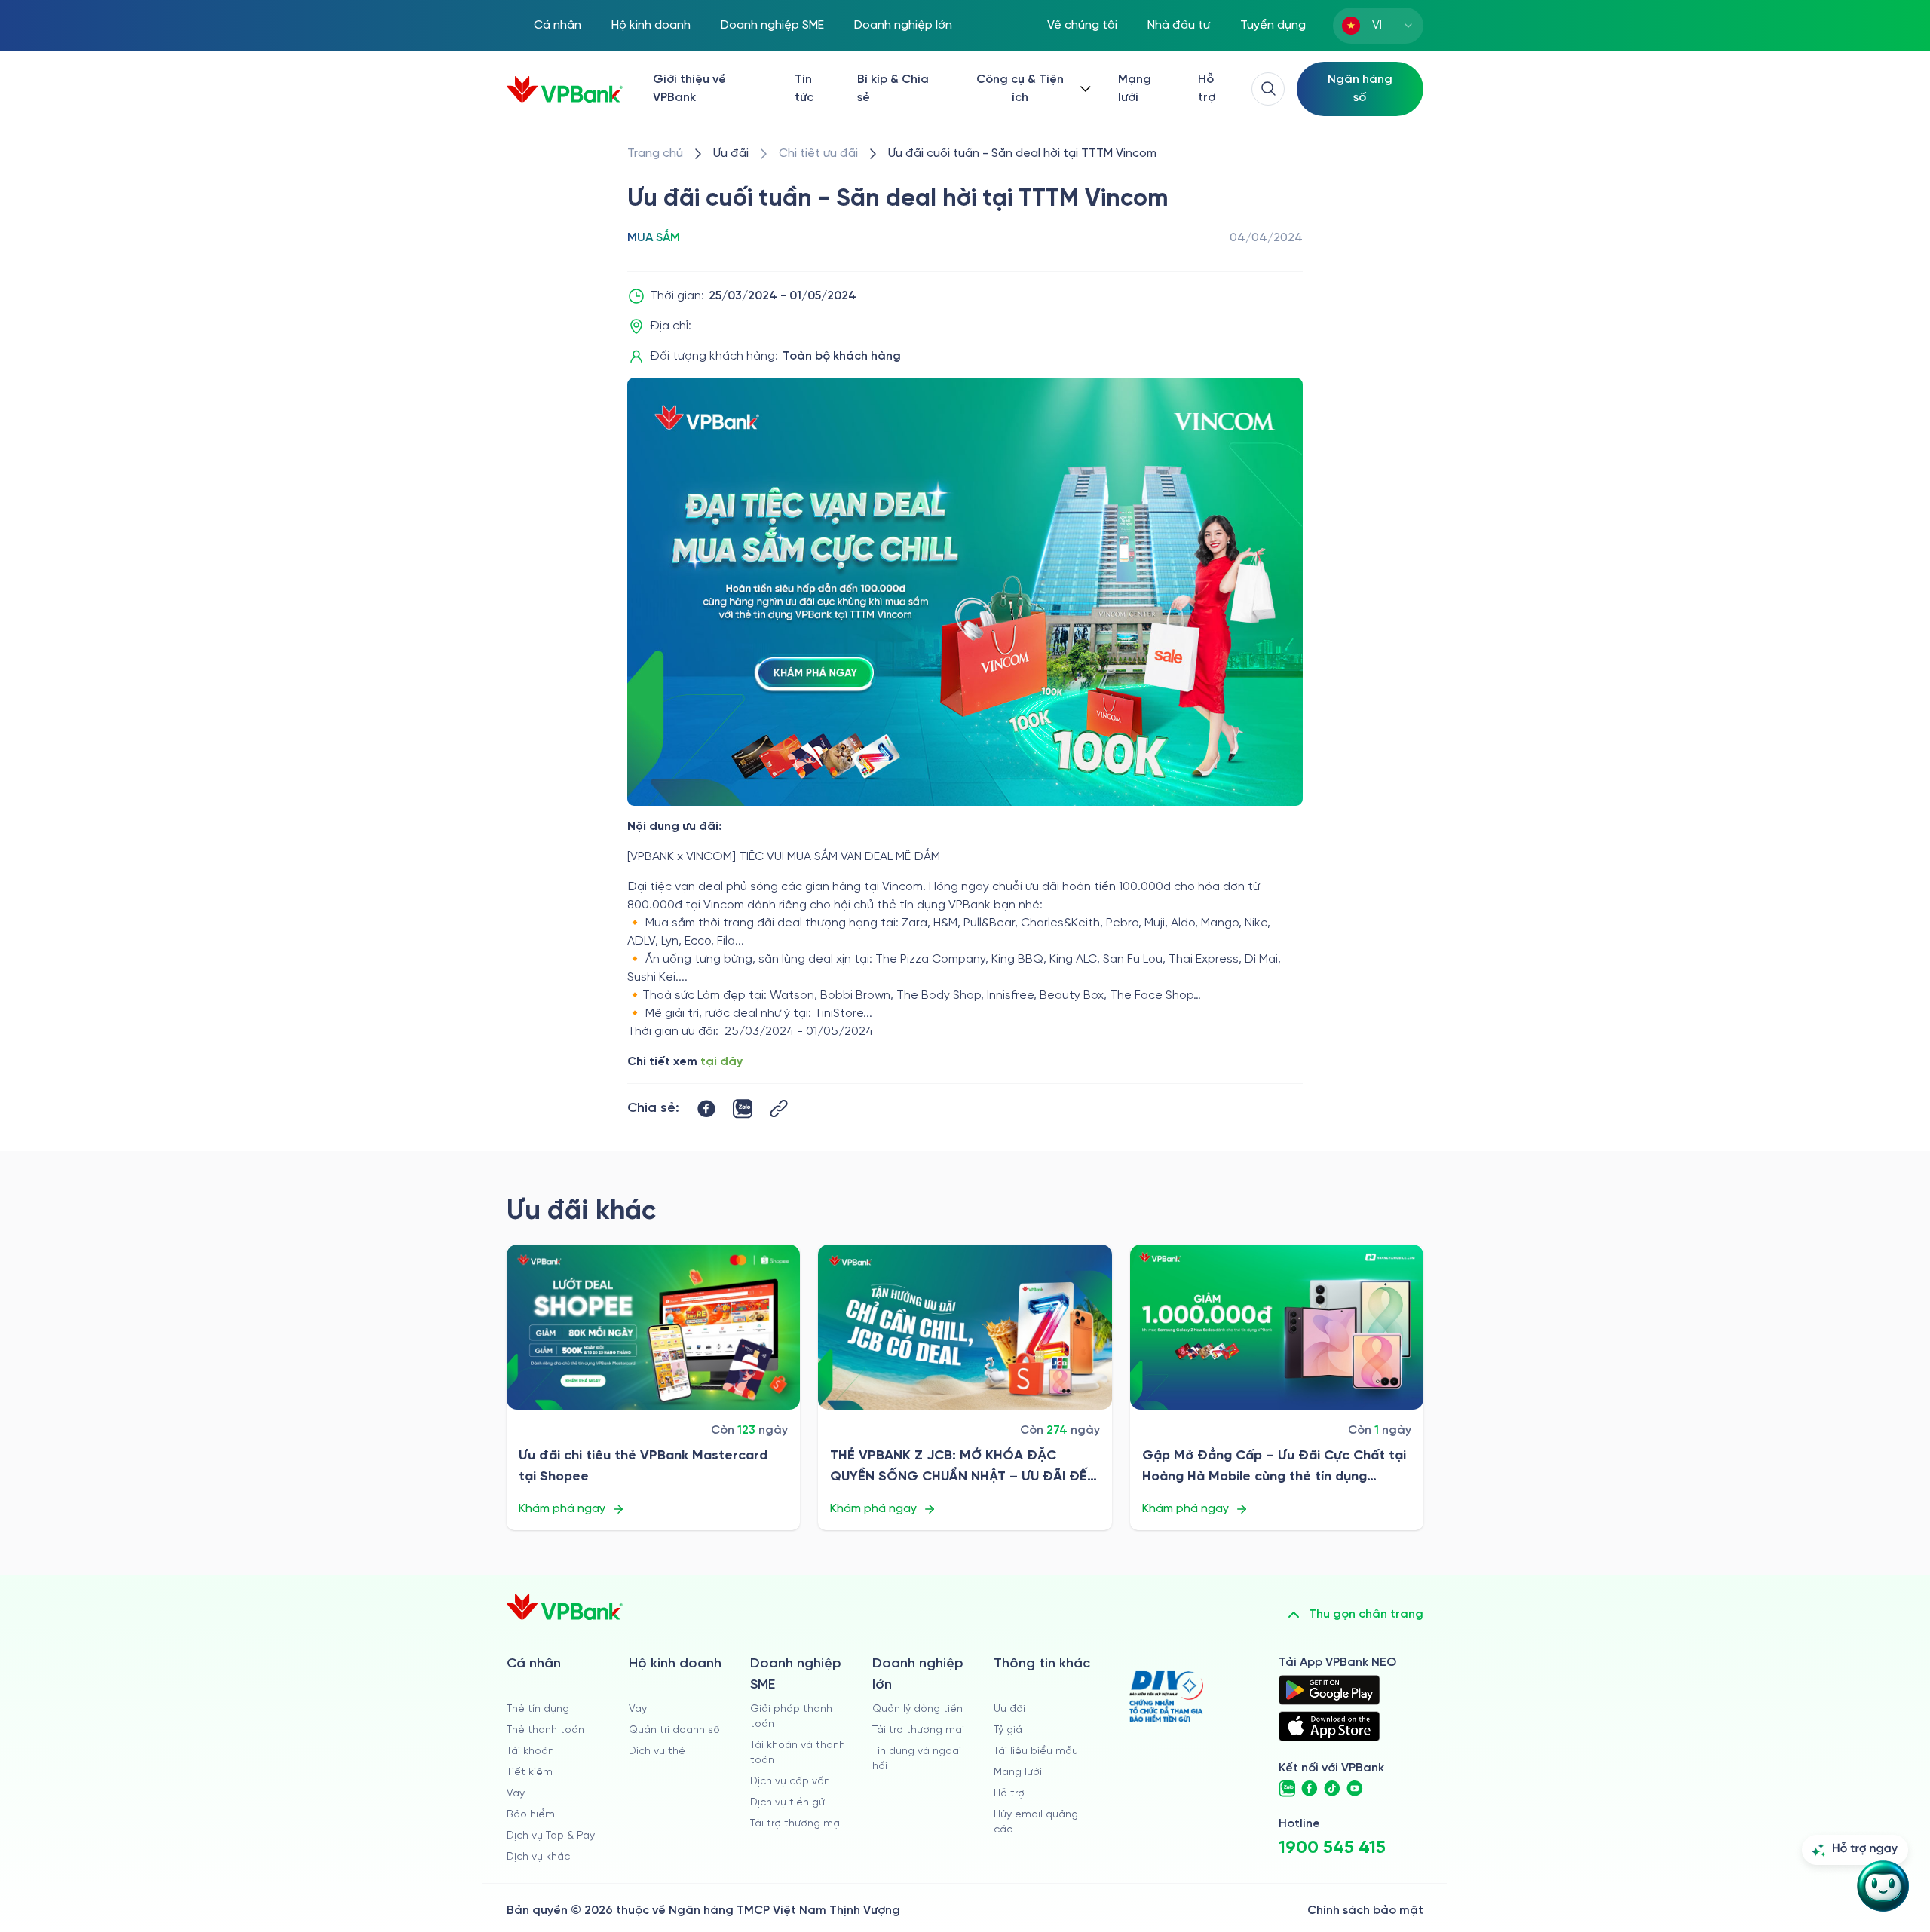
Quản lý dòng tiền (918, 1709)
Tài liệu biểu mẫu (1036, 1751)
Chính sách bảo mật (1365, 1911)
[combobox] (1378, 26)
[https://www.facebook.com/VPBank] (1310, 1789)
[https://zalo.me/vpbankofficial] (1287, 1789)
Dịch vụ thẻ (657, 1751)
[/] (565, 89)
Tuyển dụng (1273, 25)
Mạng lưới (1135, 89)
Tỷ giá (1008, 1730)
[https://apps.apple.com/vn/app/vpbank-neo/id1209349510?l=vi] (1329, 1726)
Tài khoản (530, 1751)
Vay (516, 1794)
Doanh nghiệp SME (772, 25)
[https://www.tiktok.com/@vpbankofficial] (1332, 1789)
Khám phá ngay (562, 1509)
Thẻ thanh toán (545, 1730)
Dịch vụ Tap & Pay (551, 1836)
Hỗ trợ (1207, 89)
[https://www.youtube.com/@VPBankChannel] (1355, 1789)
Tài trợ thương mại (796, 1824)
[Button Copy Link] (779, 1108)
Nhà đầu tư (1179, 25)
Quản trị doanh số (674, 1730)
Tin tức (804, 89)
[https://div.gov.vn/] (1166, 1696)
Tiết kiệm (530, 1773)
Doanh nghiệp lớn (903, 25)
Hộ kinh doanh (651, 25)
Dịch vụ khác (538, 1857)
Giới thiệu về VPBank (689, 89)
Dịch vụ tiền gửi (789, 1803)
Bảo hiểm (531, 1815)
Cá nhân (558, 25)
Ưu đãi (1009, 1709)
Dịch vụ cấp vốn (790, 1782)
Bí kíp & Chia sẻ (893, 89)
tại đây (721, 1062)
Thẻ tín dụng (538, 1709)
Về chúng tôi (1082, 25)
